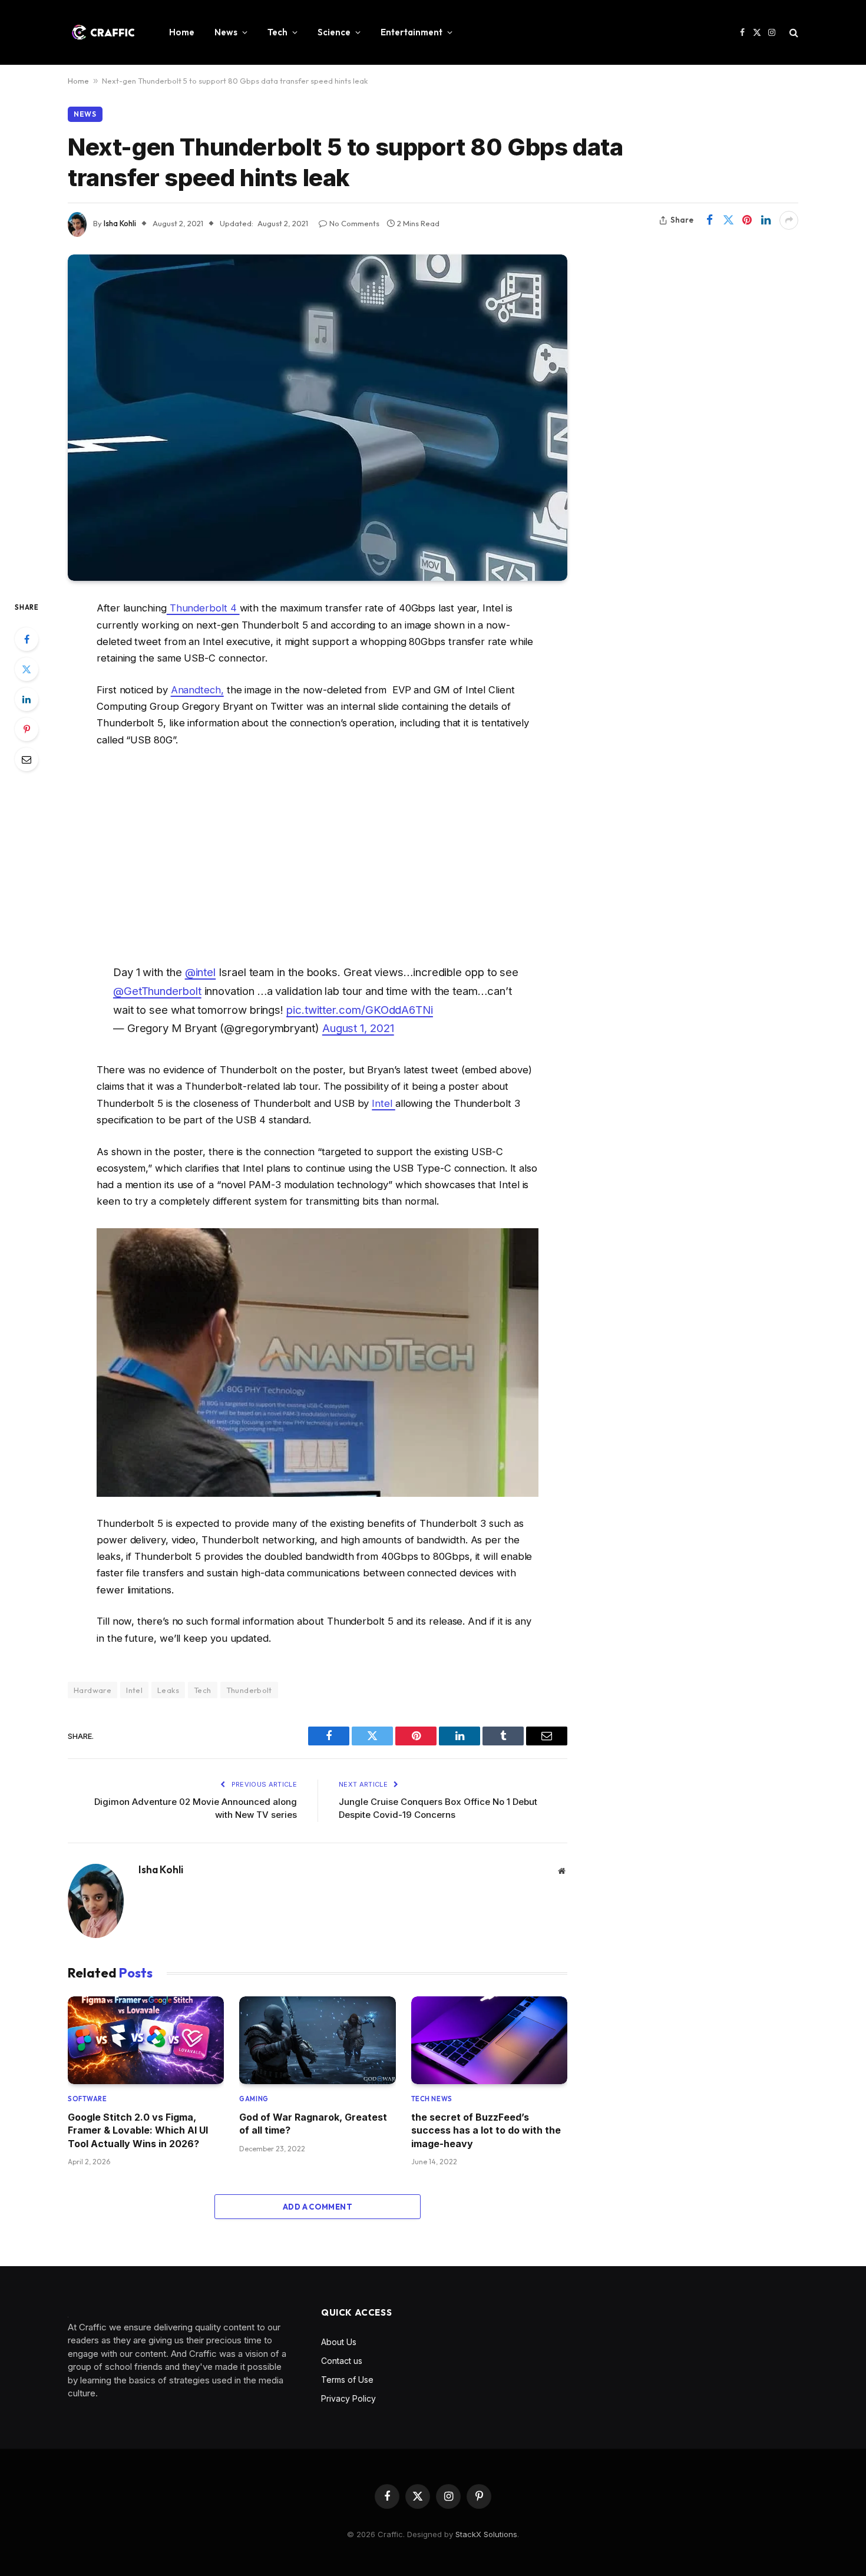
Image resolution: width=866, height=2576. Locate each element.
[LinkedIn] (27, 699)
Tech (277, 32)
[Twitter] (27, 669)
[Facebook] (27, 639)
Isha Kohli (120, 223)
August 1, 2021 (358, 1028)
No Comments (354, 223)
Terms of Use (347, 2380)
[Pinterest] (27, 729)
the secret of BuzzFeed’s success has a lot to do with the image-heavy (486, 2130)
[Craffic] (103, 32)
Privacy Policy (348, 2398)
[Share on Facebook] (709, 220)
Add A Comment (318, 2207)
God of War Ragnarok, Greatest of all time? (313, 2124)
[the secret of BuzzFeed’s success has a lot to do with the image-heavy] (489, 2040)
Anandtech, (197, 690)
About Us (339, 2342)
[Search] (793, 33)
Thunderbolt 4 (203, 608)
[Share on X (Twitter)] (728, 220)
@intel (201, 972)
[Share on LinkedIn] (766, 220)
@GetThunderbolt (157, 991)
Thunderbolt (249, 1690)
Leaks (168, 1690)
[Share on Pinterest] (747, 220)
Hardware (92, 1690)
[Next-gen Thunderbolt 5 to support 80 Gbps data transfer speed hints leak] (318, 418)
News (226, 32)
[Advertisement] (318, 853)
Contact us (342, 2361)
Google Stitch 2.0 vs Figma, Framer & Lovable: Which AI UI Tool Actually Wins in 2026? (138, 2130)
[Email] (27, 759)
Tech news (432, 2099)
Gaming (254, 2099)
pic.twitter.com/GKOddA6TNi (360, 1010)
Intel (384, 1103)
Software (87, 2099)
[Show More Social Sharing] (789, 220)
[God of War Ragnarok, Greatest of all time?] (317, 2040)
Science (334, 32)
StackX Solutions (486, 2534)
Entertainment (411, 32)
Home (182, 32)
